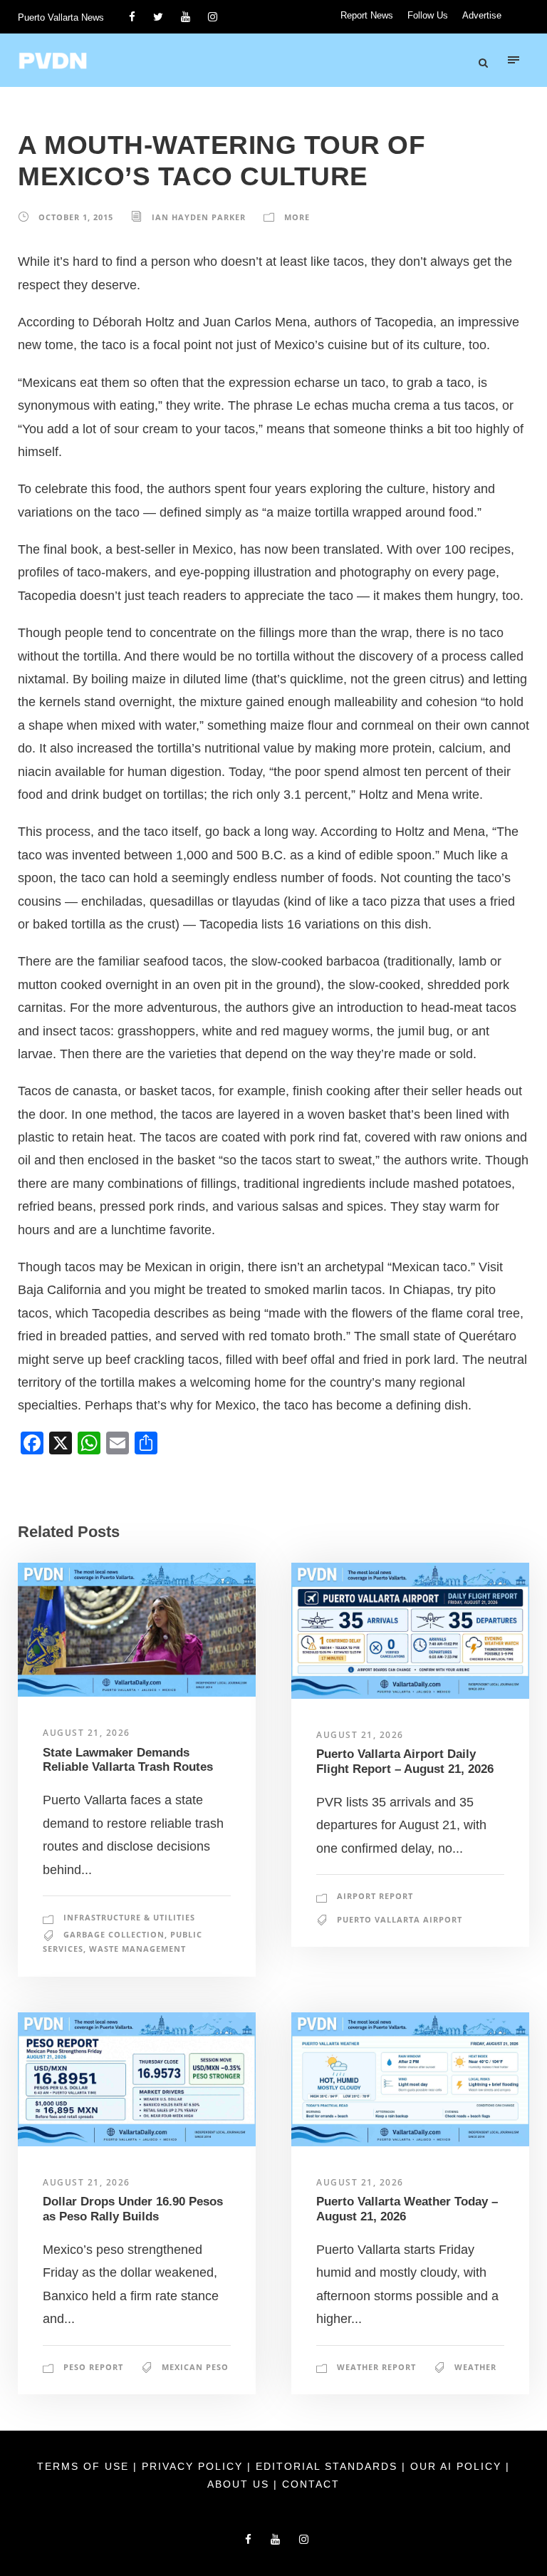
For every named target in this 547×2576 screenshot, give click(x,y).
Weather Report (376, 2367)
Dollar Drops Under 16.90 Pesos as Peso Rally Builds (133, 2209)
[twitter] (158, 17)
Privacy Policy (194, 2466)
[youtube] (186, 17)
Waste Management (137, 1949)
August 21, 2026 (87, 1733)
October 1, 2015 (76, 217)
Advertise (482, 15)
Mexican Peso (195, 2367)
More (297, 217)
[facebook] (132, 17)
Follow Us (428, 15)
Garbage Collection (114, 1934)
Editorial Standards (329, 2466)
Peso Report (93, 2367)
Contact (311, 2484)
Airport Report (375, 1896)
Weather (475, 2367)
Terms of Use (85, 2466)
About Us (240, 2484)
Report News (367, 15)
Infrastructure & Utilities (129, 1917)
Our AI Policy (456, 2466)
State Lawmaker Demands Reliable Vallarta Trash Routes (128, 1760)
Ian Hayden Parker (199, 217)
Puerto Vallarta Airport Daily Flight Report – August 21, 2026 (405, 1761)
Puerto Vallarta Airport (400, 1919)
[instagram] (213, 17)
